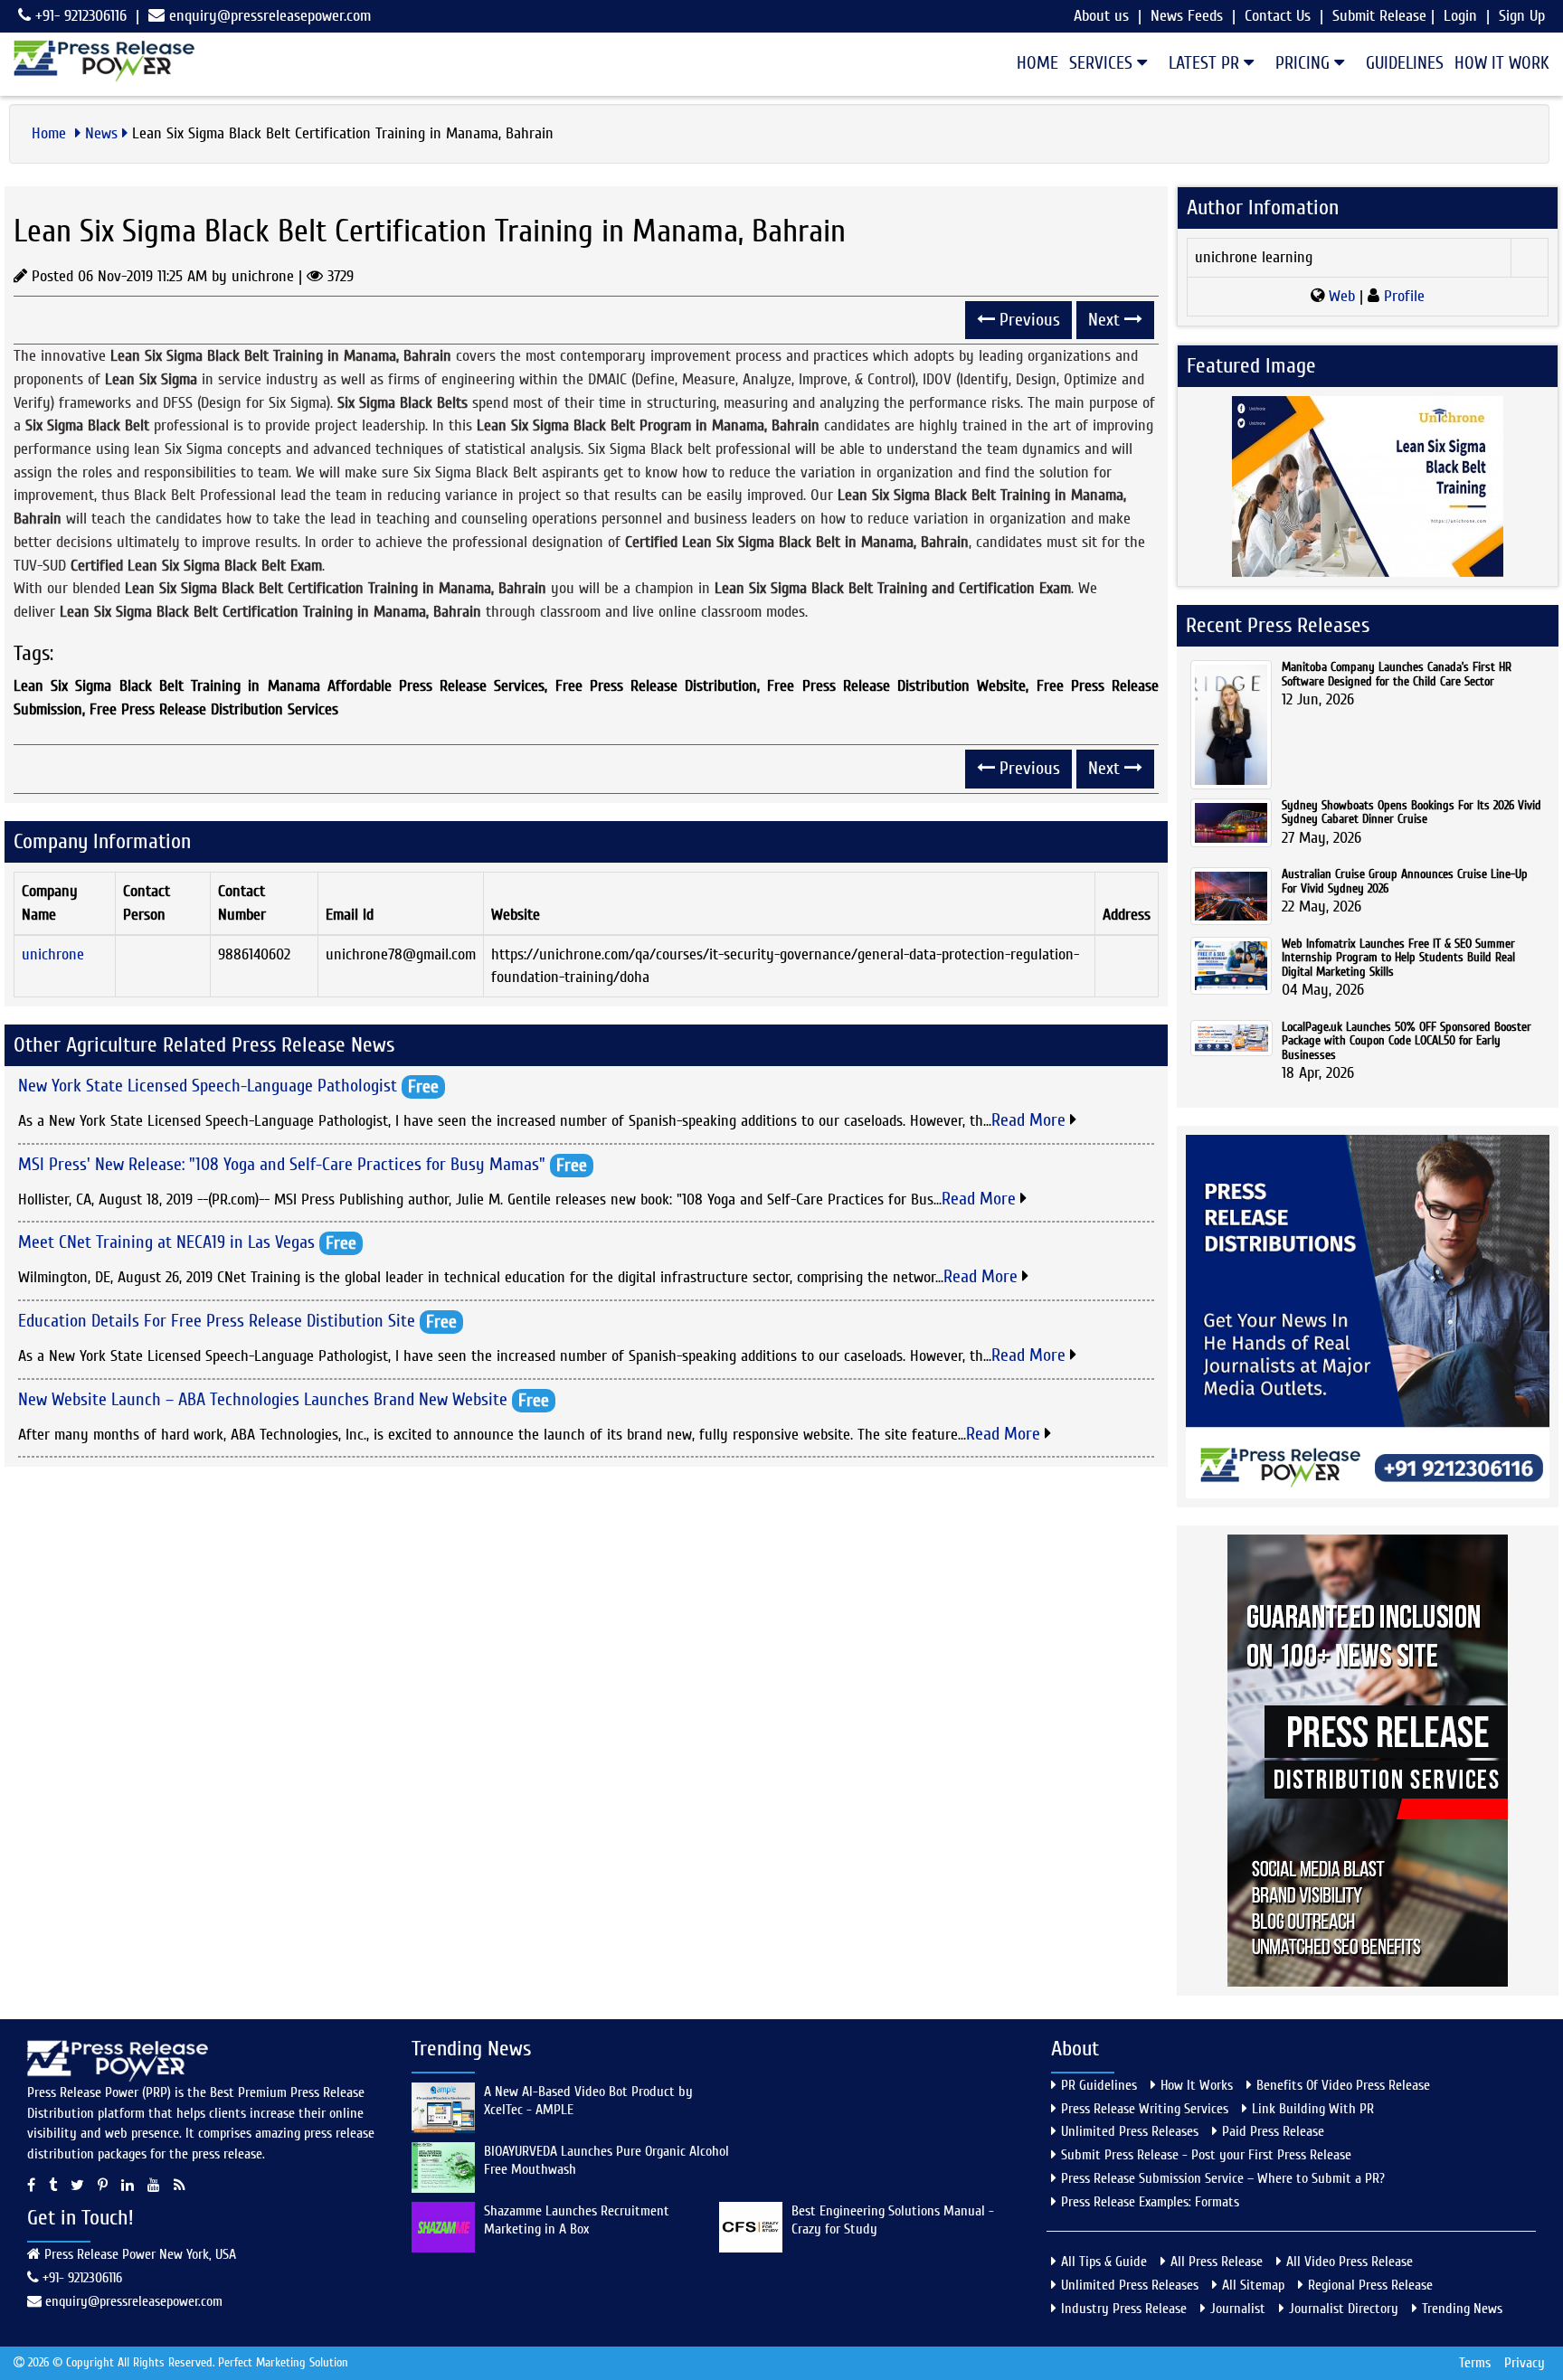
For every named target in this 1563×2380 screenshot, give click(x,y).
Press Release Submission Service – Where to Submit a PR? (1223, 2178)
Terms (1475, 2363)
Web (1342, 296)
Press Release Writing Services (1145, 2109)
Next (1106, 320)
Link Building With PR (1313, 2109)
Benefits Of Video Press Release (1343, 2085)
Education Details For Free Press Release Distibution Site (217, 1321)
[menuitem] (1032, 63)
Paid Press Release (1273, 2131)
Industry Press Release (1124, 2309)
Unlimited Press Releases (1130, 2131)
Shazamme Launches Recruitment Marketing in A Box (577, 2220)
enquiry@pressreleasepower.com (270, 16)
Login (1460, 16)
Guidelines (1405, 63)
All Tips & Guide (1104, 2262)
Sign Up (1522, 16)
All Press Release (1217, 2262)
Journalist (1238, 2309)
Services (1103, 63)
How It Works (1197, 2085)
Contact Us (1278, 16)
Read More (1031, 1120)
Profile (1402, 296)
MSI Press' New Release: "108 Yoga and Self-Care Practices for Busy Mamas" (282, 1163)
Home (1037, 63)
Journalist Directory (1344, 2309)
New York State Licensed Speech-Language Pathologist (208, 1086)
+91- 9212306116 (79, 16)
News (101, 133)
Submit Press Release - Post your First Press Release (1206, 2155)
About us (1101, 16)
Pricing (1305, 63)
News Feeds (1187, 16)
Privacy (1525, 2363)
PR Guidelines (1099, 2085)
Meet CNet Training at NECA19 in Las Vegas (166, 1242)
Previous (1028, 320)
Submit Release (1379, 16)
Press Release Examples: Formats (1150, 2202)
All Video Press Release (1350, 2262)
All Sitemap (1253, 2285)
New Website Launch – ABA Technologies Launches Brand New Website (263, 1398)
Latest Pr (1206, 63)
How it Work (1502, 63)
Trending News (1462, 2309)
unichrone (53, 954)
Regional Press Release (1370, 2285)
